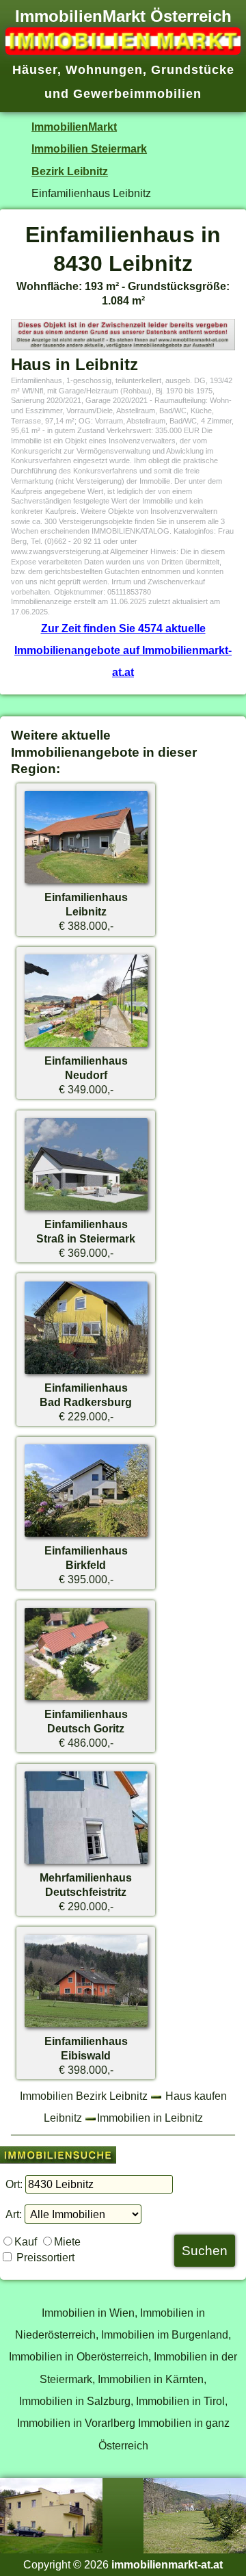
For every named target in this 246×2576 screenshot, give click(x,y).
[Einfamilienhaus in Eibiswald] (86, 2027)
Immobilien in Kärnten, (152, 2379)
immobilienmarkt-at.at (167, 2564)
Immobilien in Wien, (90, 2313)
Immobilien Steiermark (89, 148)
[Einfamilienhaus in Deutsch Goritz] (86, 1700)
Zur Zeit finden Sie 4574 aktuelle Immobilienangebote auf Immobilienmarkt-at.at (123, 650)
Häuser (35, 70)
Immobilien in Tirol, (182, 2401)
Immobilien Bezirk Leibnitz (84, 2096)
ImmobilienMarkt (74, 127)
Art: (14, 2214)
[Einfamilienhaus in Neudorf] (86, 1046)
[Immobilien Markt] (123, 51)
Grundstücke (193, 70)
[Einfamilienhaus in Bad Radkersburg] (86, 1373)
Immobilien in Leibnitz (150, 2118)
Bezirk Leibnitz (70, 171)
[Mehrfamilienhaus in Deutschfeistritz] (86, 1863)
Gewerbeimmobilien (137, 94)
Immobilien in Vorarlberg (76, 2423)
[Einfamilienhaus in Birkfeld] (86, 1536)
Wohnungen (104, 70)
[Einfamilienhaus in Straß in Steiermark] (86, 1210)
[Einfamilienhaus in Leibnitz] (86, 883)
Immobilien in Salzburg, (76, 2401)
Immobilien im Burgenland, (166, 2334)
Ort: (14, 2184)
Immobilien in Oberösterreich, (80, 2356)
